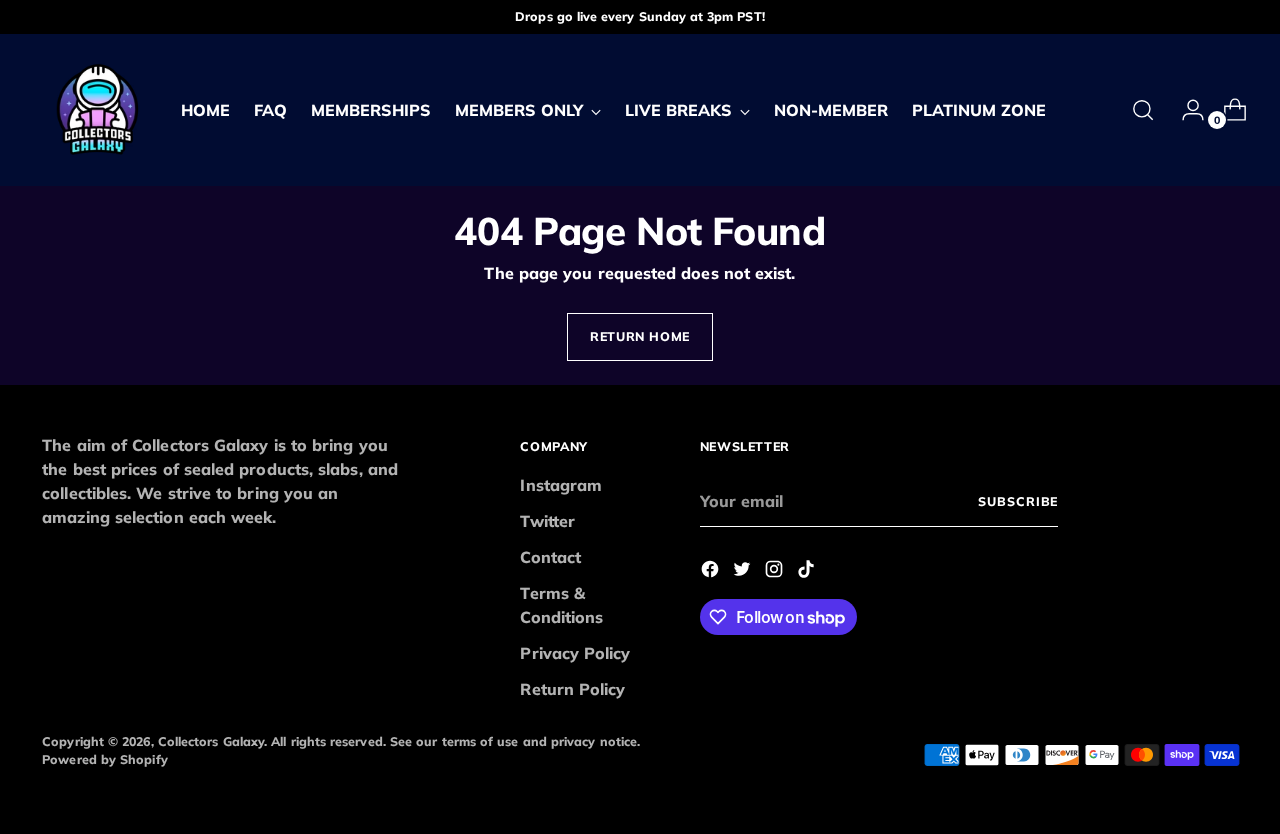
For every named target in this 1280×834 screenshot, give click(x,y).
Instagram (561, 485)
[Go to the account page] (1185, 110)
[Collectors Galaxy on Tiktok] (808, 572)
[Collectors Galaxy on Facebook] (712, 572)
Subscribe (1018, 501)
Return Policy (572, 689)
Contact (550, 557)
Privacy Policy (575, 653)
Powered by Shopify (104, 759)
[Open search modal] (1143, 110)
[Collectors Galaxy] (97, 110)
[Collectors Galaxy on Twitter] (744, 572)
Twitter (547, 521)
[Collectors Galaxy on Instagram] (776, 572)
